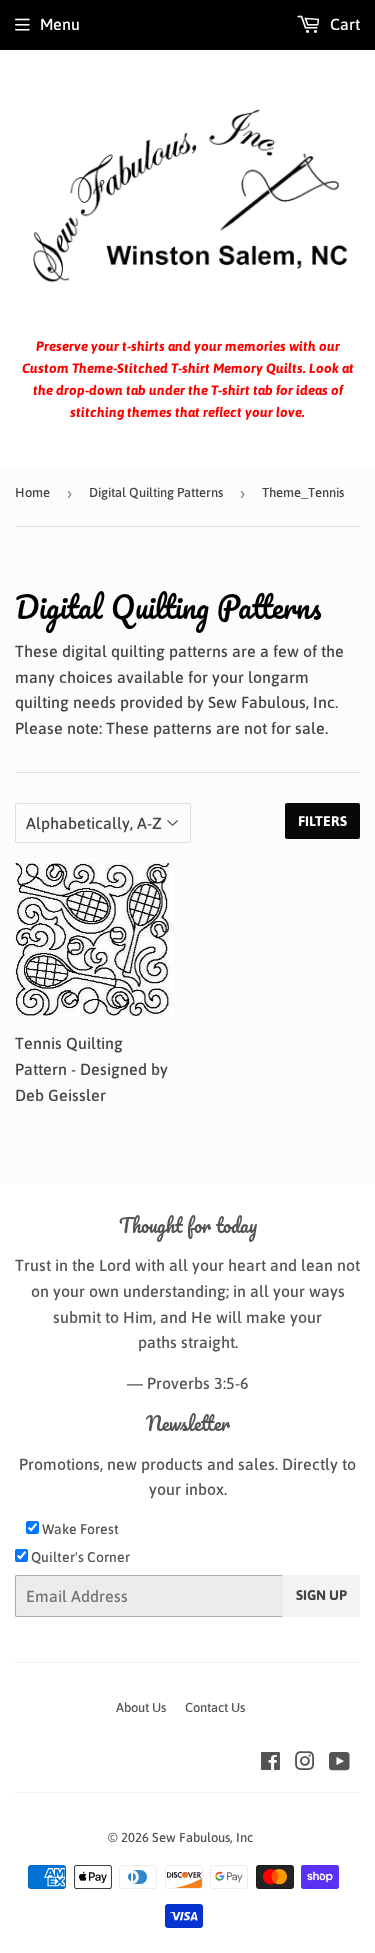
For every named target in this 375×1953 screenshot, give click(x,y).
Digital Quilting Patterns (156, 492)
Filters (322, 821)
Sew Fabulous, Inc (202, 1837)
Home (32, 492)
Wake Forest (79, 1529)
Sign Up (321, 1595)
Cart (343, 24)
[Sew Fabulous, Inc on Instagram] (305, 1763)
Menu (60, 24)
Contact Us (215, 1707)
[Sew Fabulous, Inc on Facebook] (270, 1763)
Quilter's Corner (79, 1557)
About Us (141, 1707)
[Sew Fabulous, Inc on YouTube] (339, 1763)
